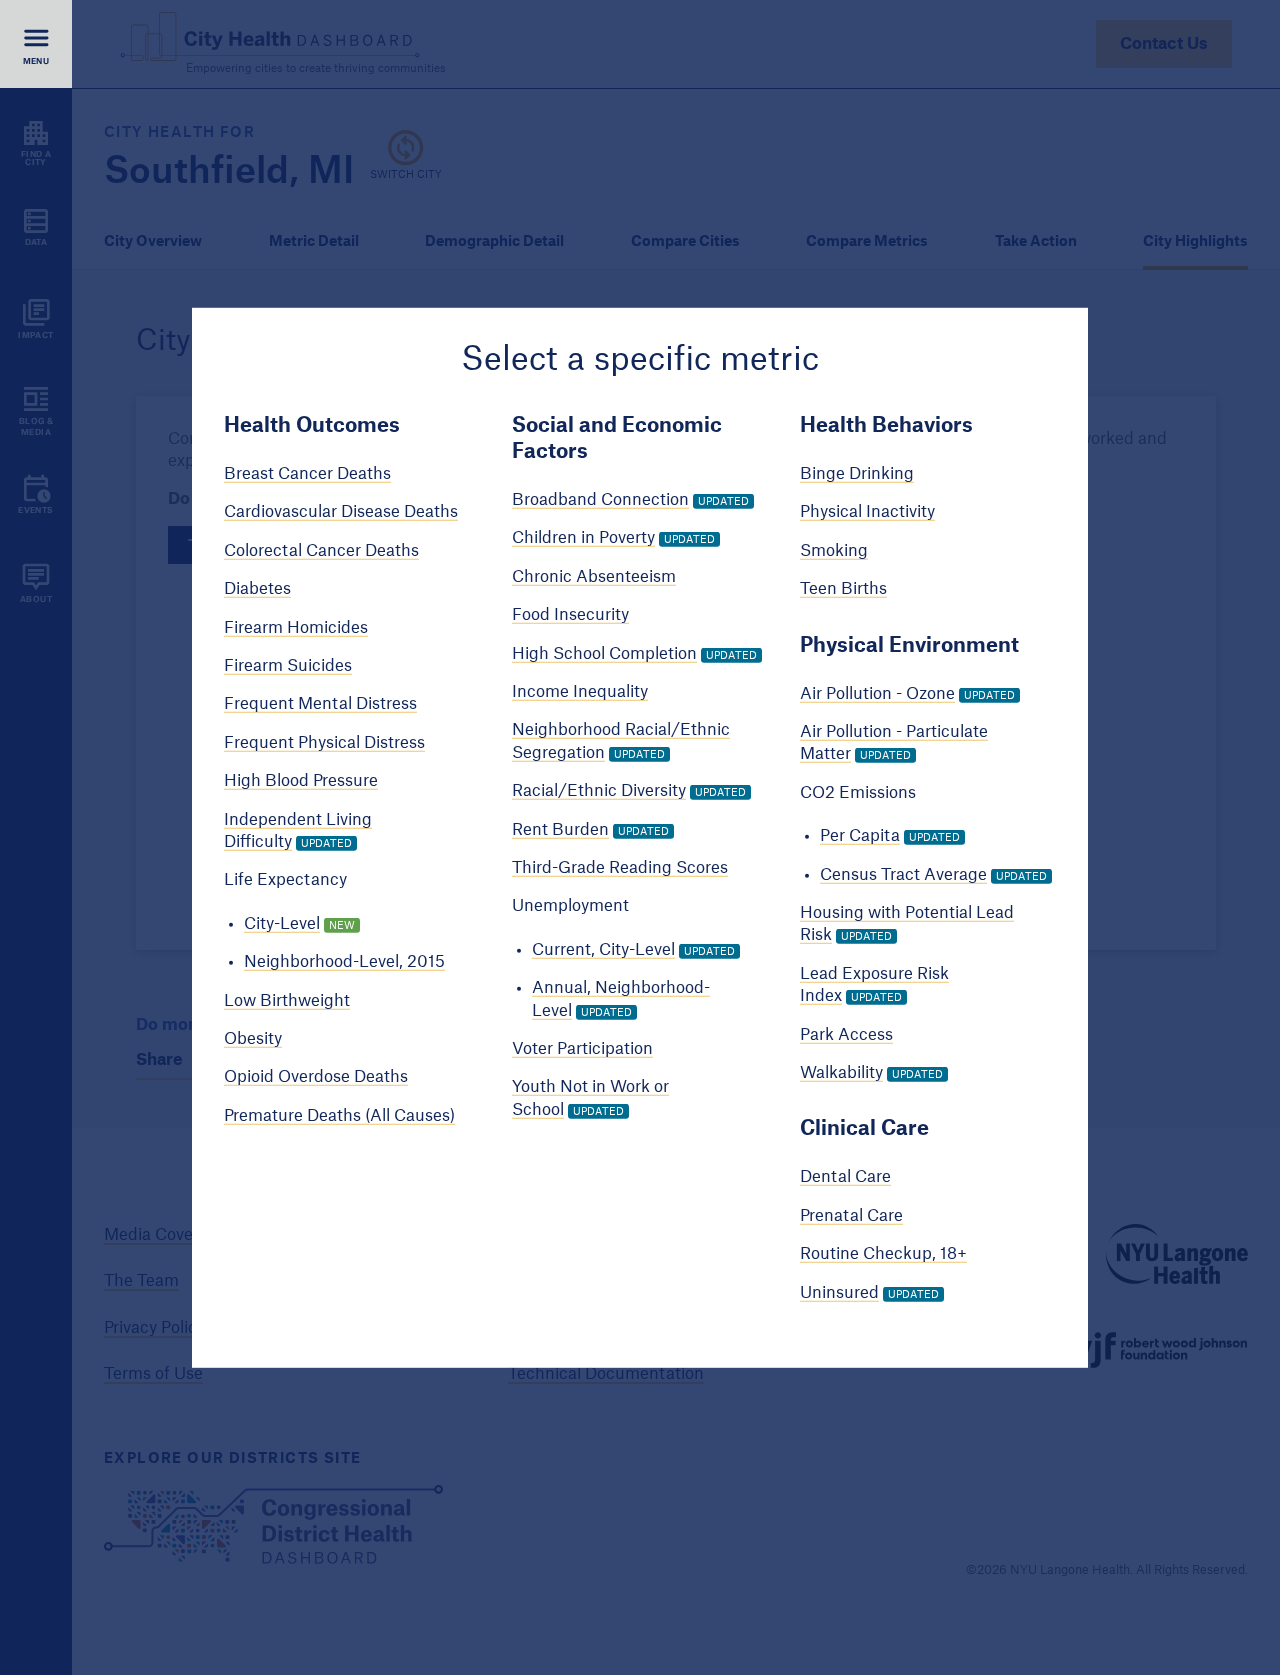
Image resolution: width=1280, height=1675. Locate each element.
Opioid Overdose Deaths (316, 1077)
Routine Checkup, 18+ (883, 1254)
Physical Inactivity (867, 512)
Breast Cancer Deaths (307, 474)
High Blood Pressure (301, 781)
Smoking (834, 551)
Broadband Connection (600, 500)
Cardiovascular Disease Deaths (341, 512)
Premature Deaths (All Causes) (339, 1116)
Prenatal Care (851, 1216)
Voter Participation (582, 1049)
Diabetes (257, 589)
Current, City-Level (603, 950)
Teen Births (843, 589)
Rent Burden (560, 829)
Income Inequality (580, 692)
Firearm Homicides (296, 627)
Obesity (253, 1039)
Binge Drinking (857, 474)
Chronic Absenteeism (594, 577)
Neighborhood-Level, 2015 (344, 962)
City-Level (282, 924)
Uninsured (839, 1292)
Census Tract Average (903, 874)
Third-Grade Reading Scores (620, 868)
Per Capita (860, 836)
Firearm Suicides (288, 666)
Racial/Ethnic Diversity (599, 791)
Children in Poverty (583, 538)
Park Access (846, 1034)
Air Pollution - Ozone (877, 693)
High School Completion (604, 653)
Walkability (841, 1073)
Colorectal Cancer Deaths (321, 551)
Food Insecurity (570, 615)
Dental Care (845, 1177)
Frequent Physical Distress (324, 743)
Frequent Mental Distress (320, 704)
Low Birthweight (287, 1000)
